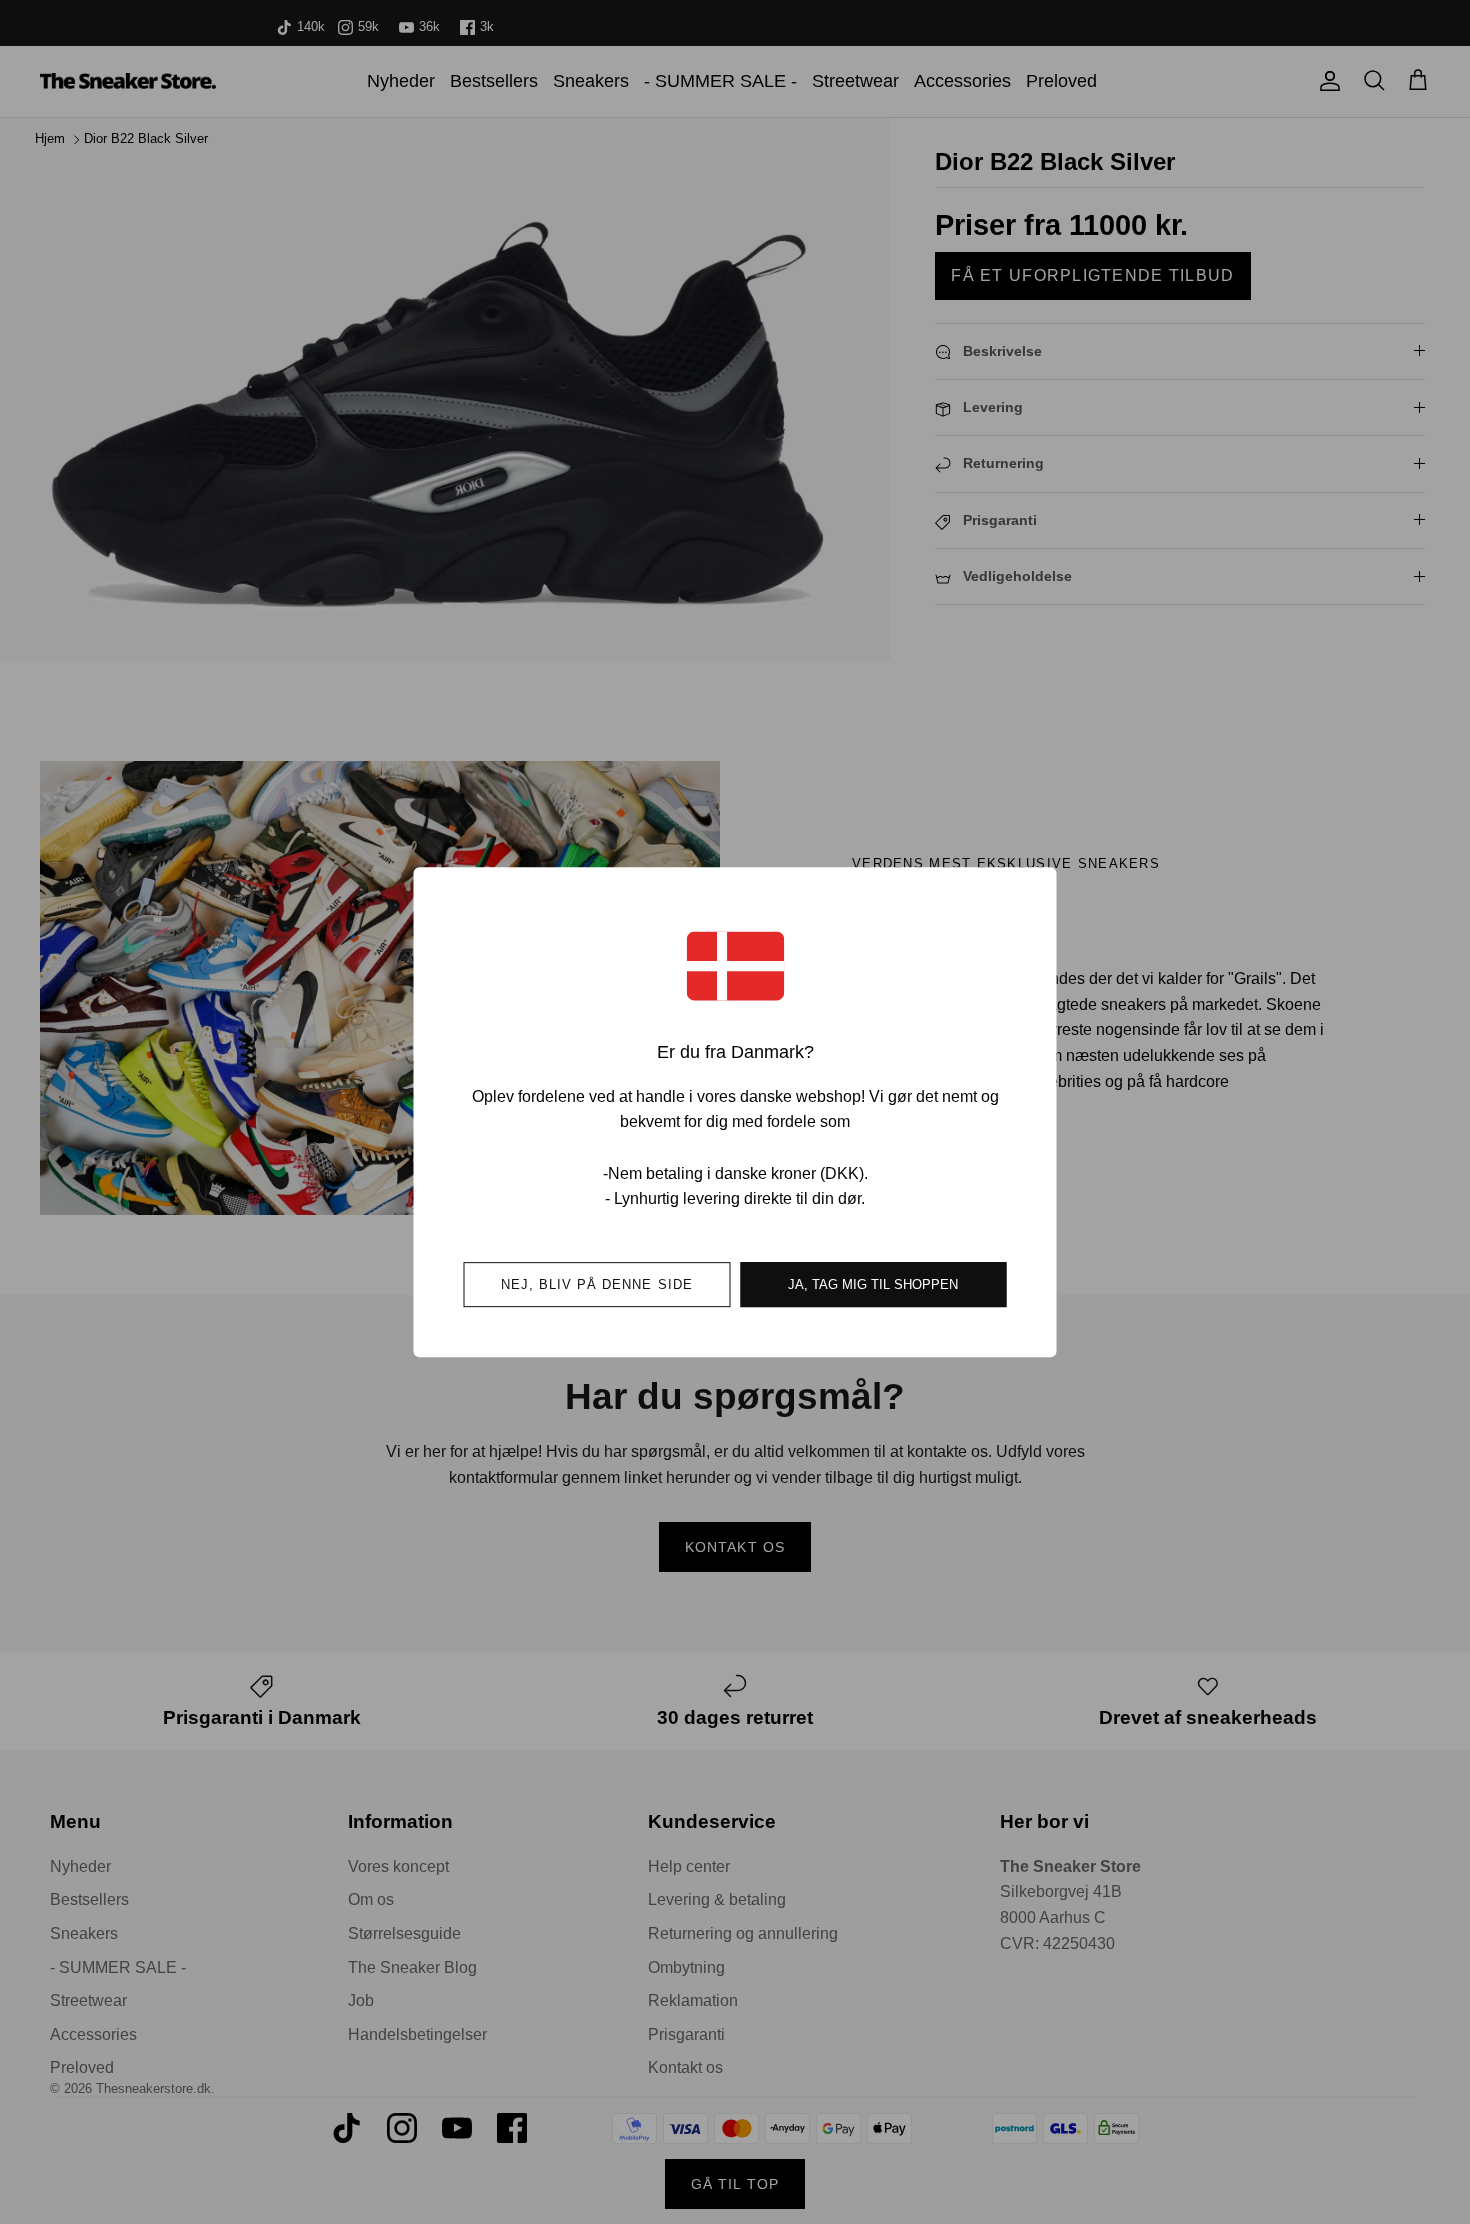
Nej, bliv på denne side (597, 1284)
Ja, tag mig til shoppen (873, 1284)
